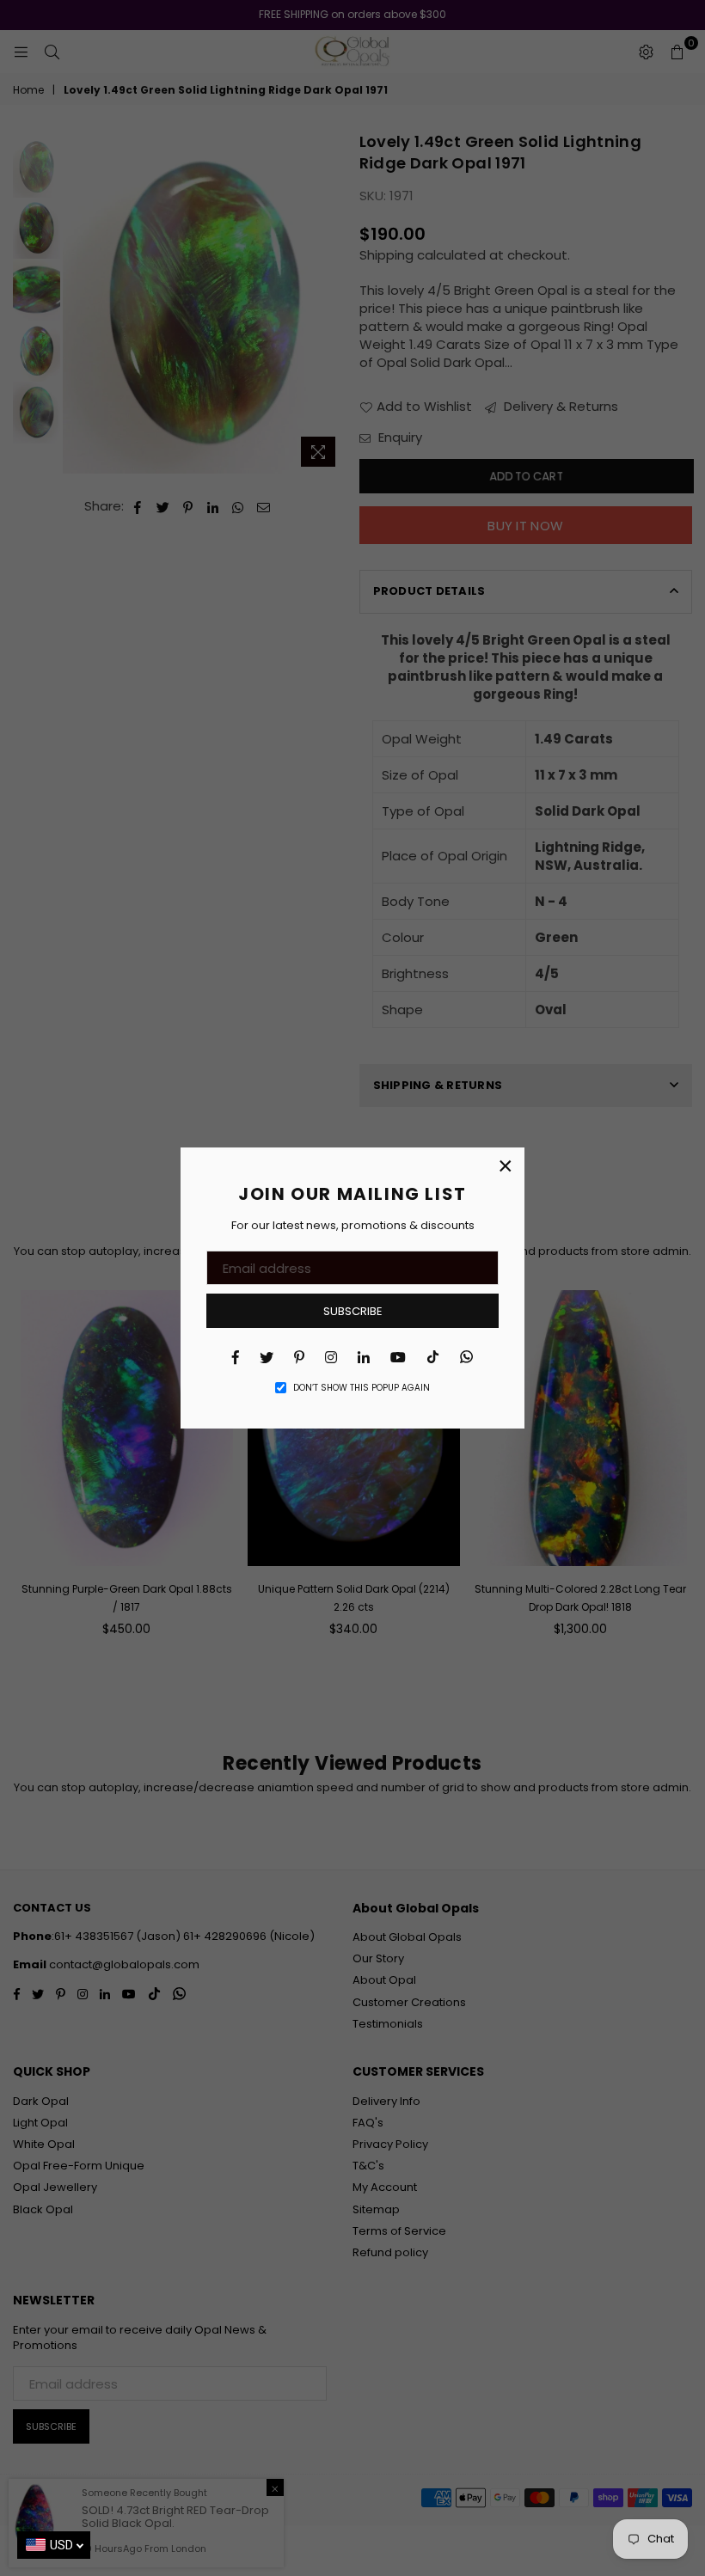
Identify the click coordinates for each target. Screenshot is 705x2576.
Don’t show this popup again (362, 1388)
